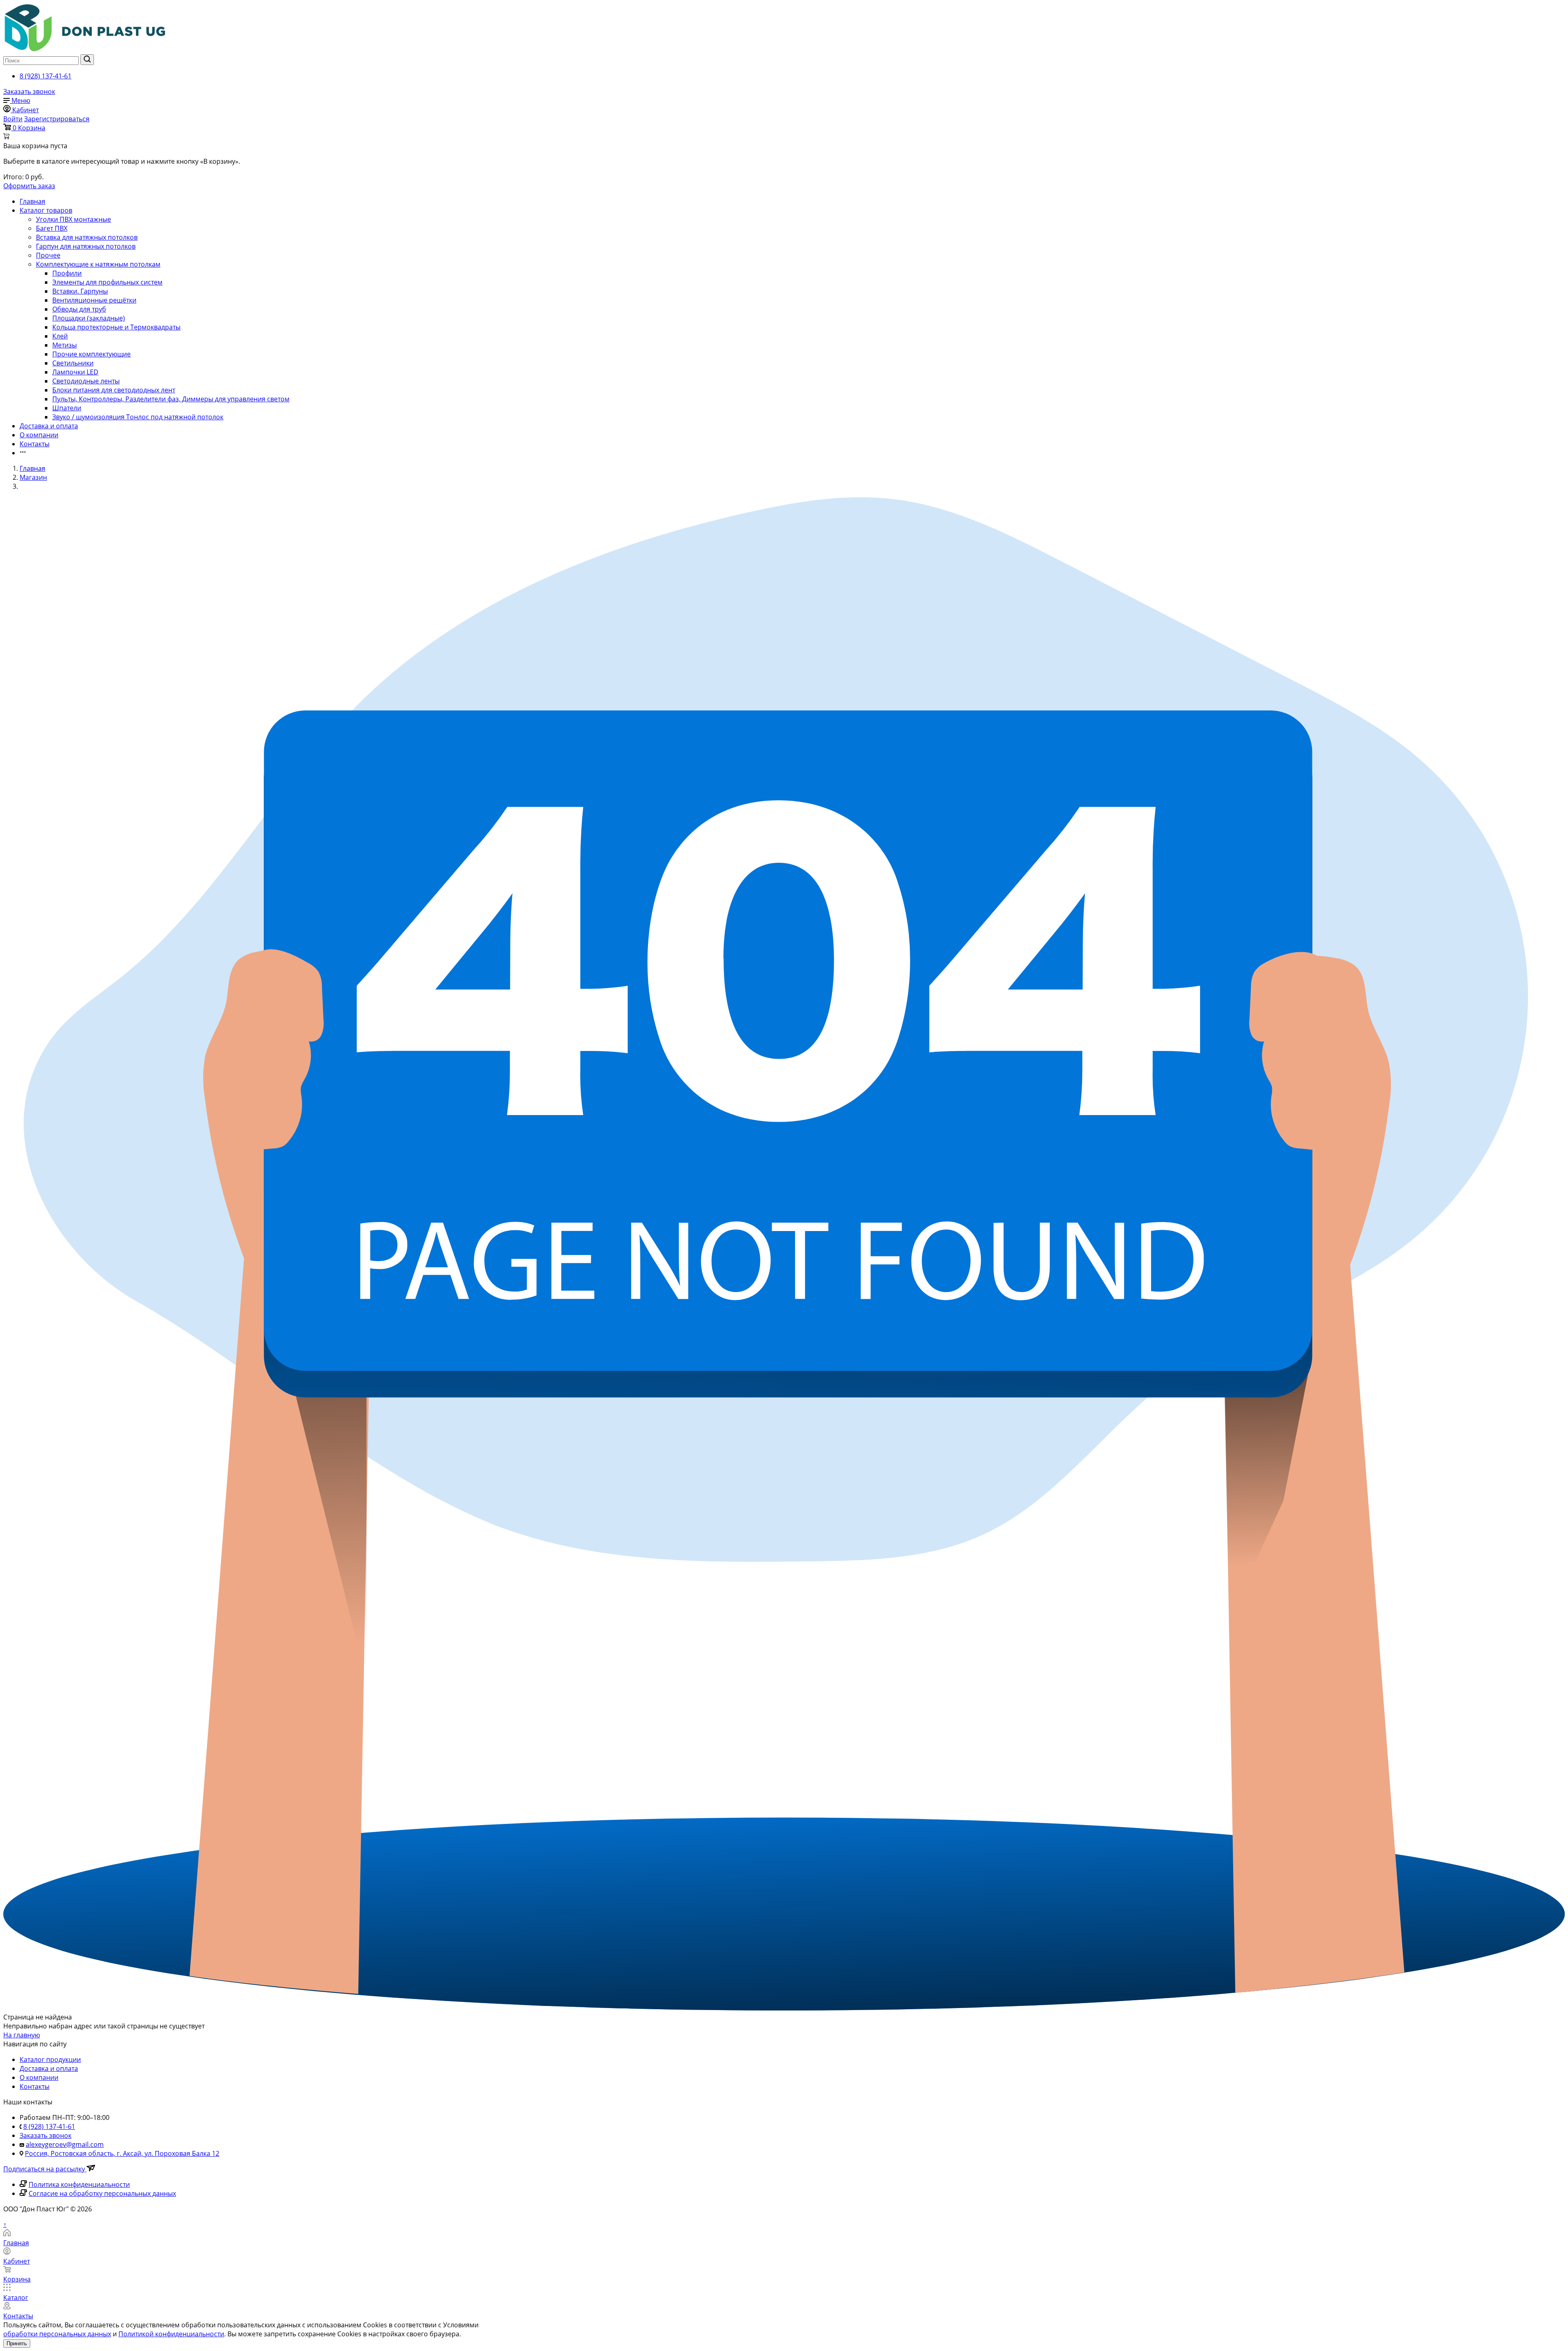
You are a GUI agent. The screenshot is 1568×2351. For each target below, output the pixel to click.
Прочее (48, 255)
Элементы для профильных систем (107, 282)
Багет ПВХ (52, 228)
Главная (32, 201)
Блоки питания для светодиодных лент (114, 390)
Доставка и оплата (49, 426)
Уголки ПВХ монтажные (73, 219)
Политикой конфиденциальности (171, 2334)
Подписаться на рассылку (45, 2169)
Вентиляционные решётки (94, 300)
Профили (67, 273)
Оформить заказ (29, 186)
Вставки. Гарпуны (80, 291)
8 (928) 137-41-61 (46, 76)
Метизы (65, 345)
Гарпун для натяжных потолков (86, 246)
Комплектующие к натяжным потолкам (98, 264)
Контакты (35, 444)
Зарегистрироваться (57, 119)
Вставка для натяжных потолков (87, 237)
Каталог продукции (50, 2059)
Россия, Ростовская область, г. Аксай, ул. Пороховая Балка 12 (122, 2153)
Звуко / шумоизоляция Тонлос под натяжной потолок (138, 417)
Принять (17, 2343)
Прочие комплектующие (91, 354)
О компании (39, 435)
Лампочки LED (75, 372)
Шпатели (67, 408)
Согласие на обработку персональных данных (102, 2193)
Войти (13, 119)
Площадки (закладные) (89, 318)
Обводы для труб (79, 309)
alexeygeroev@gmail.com (65, 2144)
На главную (22, 2035)
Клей (60, 336)
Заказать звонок (29, 91)
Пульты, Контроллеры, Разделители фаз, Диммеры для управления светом (171, 399)
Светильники (73, 363)
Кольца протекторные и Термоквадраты (116, 327)
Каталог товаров (46, 210)
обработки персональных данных (57, 2334)
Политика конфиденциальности (79, 2184)
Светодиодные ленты (86, 381)
